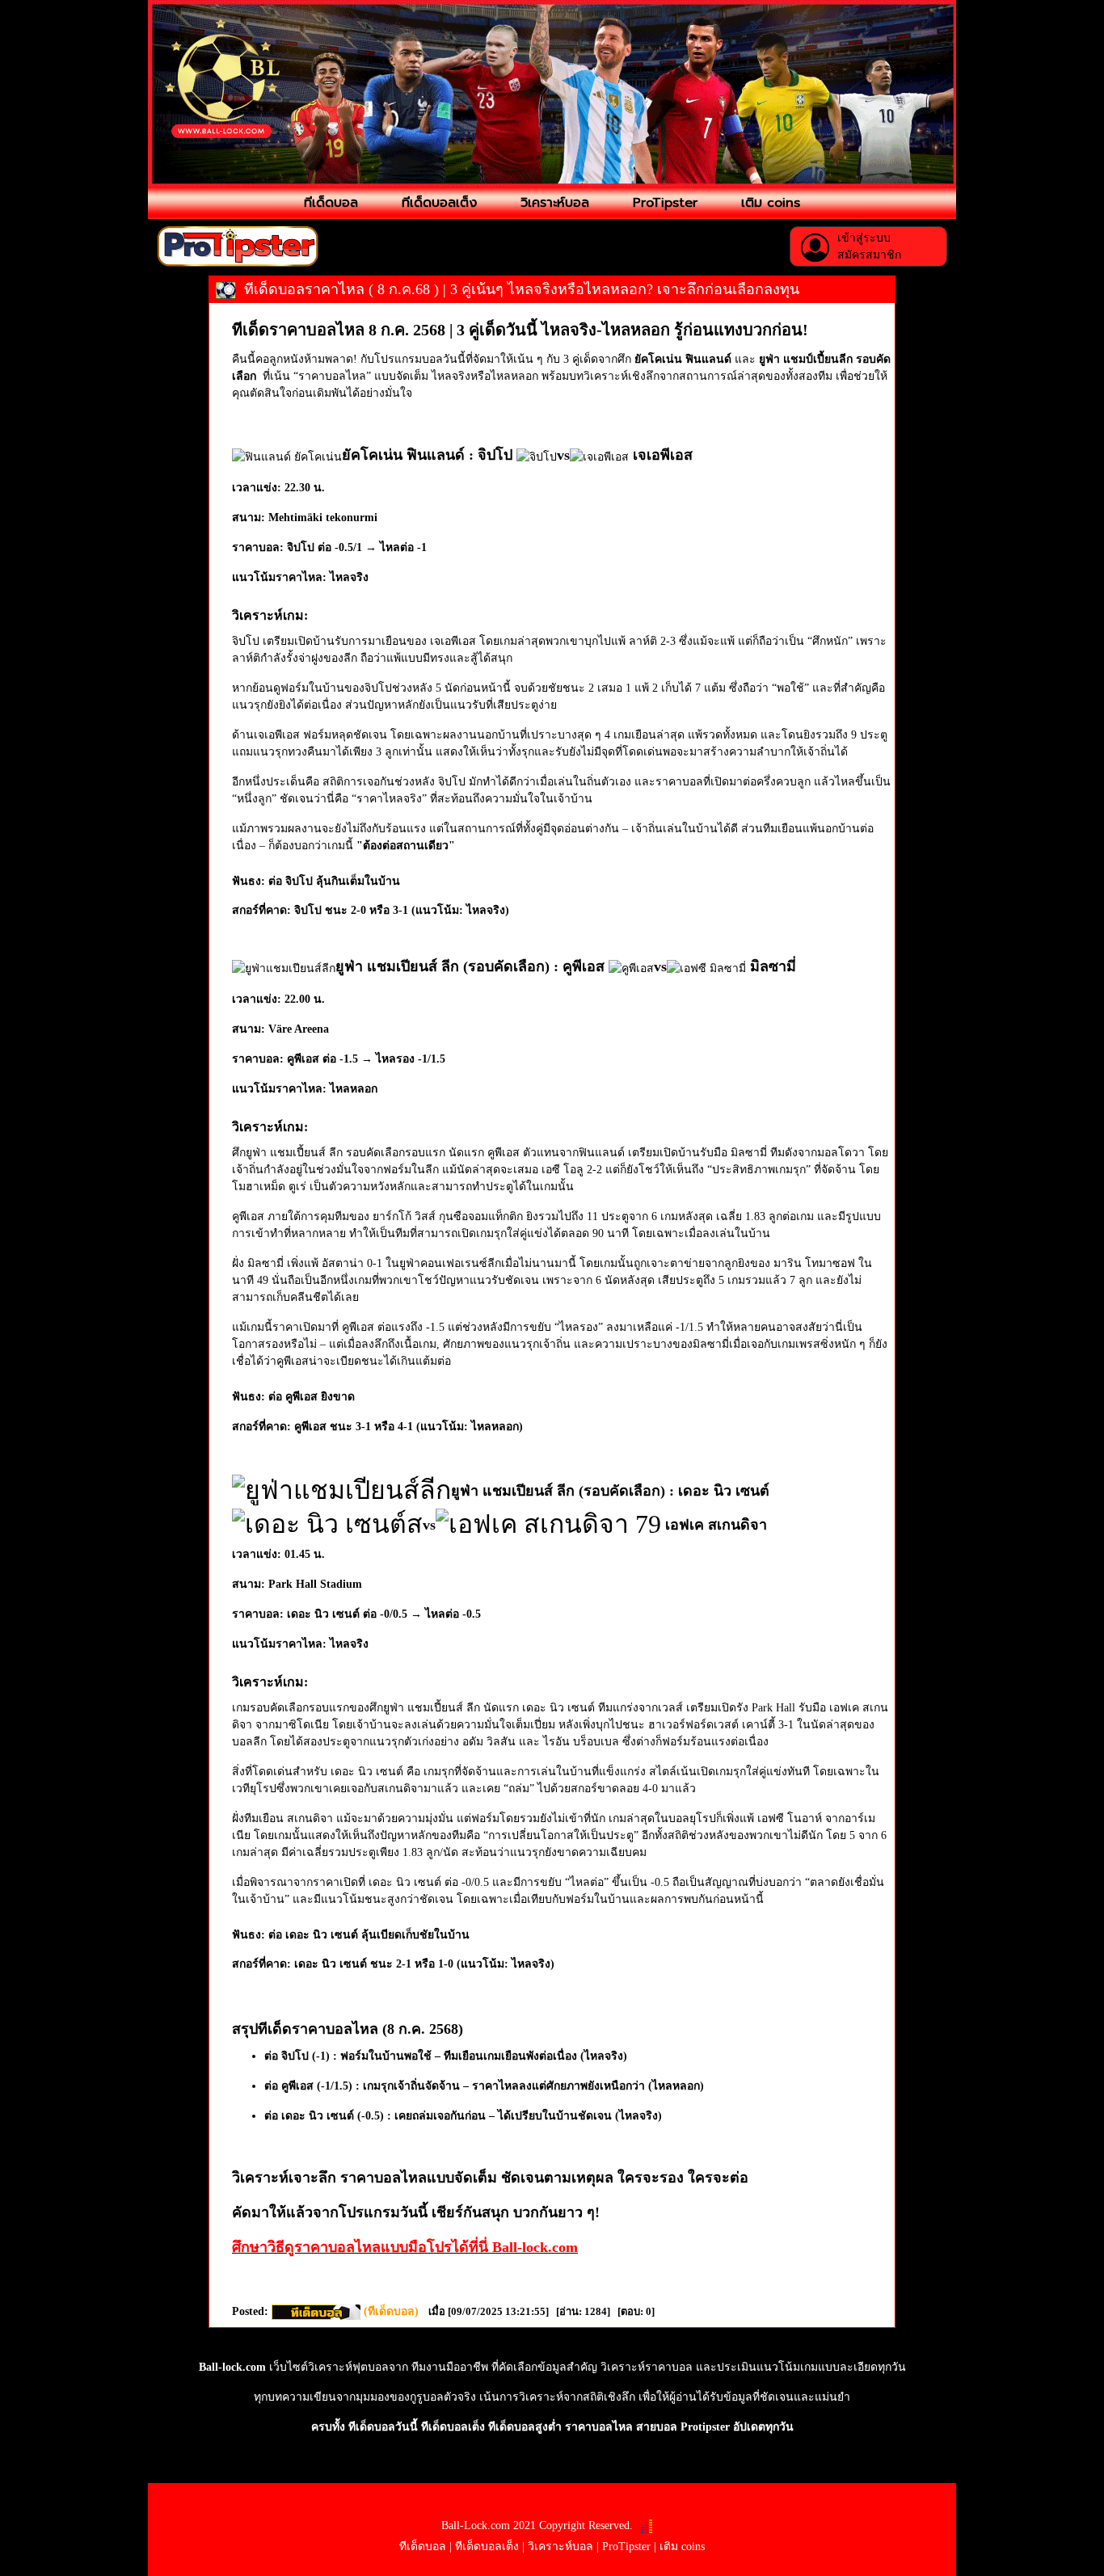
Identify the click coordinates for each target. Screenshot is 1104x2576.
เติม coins (771, 203)
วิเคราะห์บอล (555, 203)
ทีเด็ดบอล (331, 203)
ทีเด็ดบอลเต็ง (439, 203)
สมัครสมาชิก (869, 255)
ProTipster (665, 203)
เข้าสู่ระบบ (864, 238)
